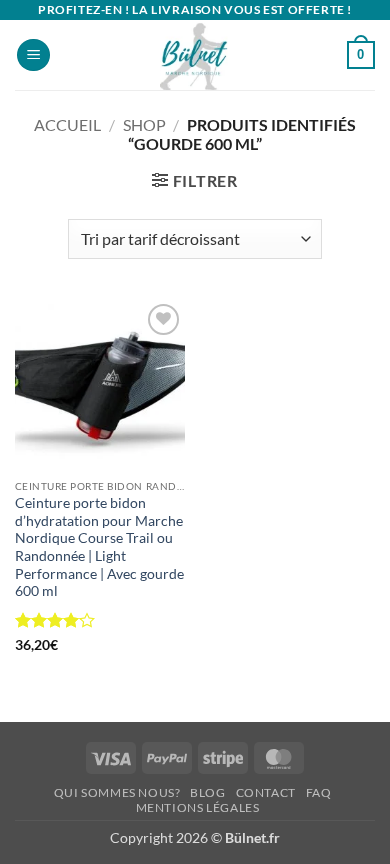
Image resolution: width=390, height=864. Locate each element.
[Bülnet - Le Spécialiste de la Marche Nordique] (195, 55)
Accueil (67, 124)
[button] (33, 55)
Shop (144, 124)
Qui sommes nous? (117, 792)
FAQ (319, 792)
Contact (266, 792)
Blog (207, 792)
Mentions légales (198, 807)
